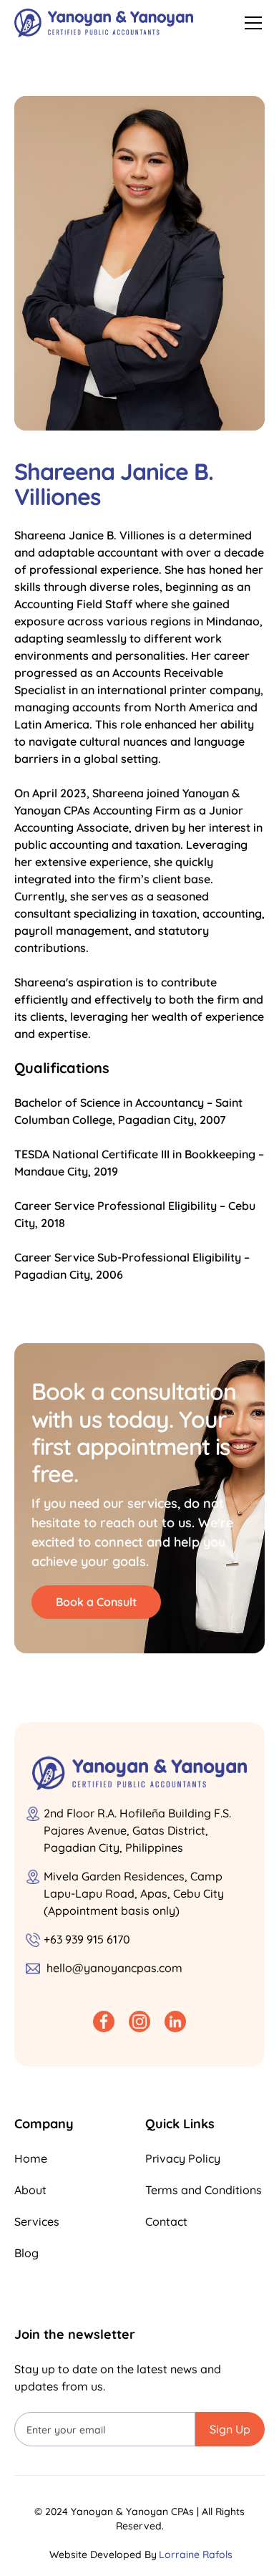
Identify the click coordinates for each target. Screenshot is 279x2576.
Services (37, 2221)
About (30, 2190)
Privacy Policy (183, 2158)
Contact (166, 2221)
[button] (250, 23)
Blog (26, 2253)
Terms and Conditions (204, 2190)
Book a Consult (96, 1602)
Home (31, 2158)
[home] (104, 23)
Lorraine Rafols (196, 2555)
